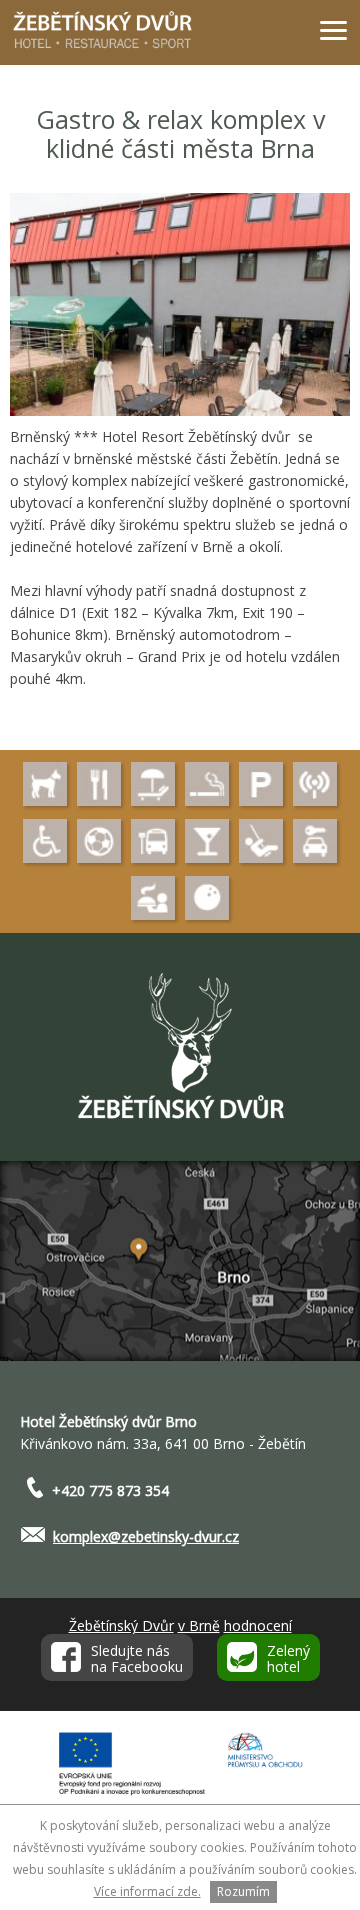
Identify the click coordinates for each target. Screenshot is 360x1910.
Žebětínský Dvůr (121, 1625)
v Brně (199, 1625)
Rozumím (243, 1891)
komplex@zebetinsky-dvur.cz (146, 1536)
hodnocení (258, 1625)
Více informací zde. (147, 1891)
